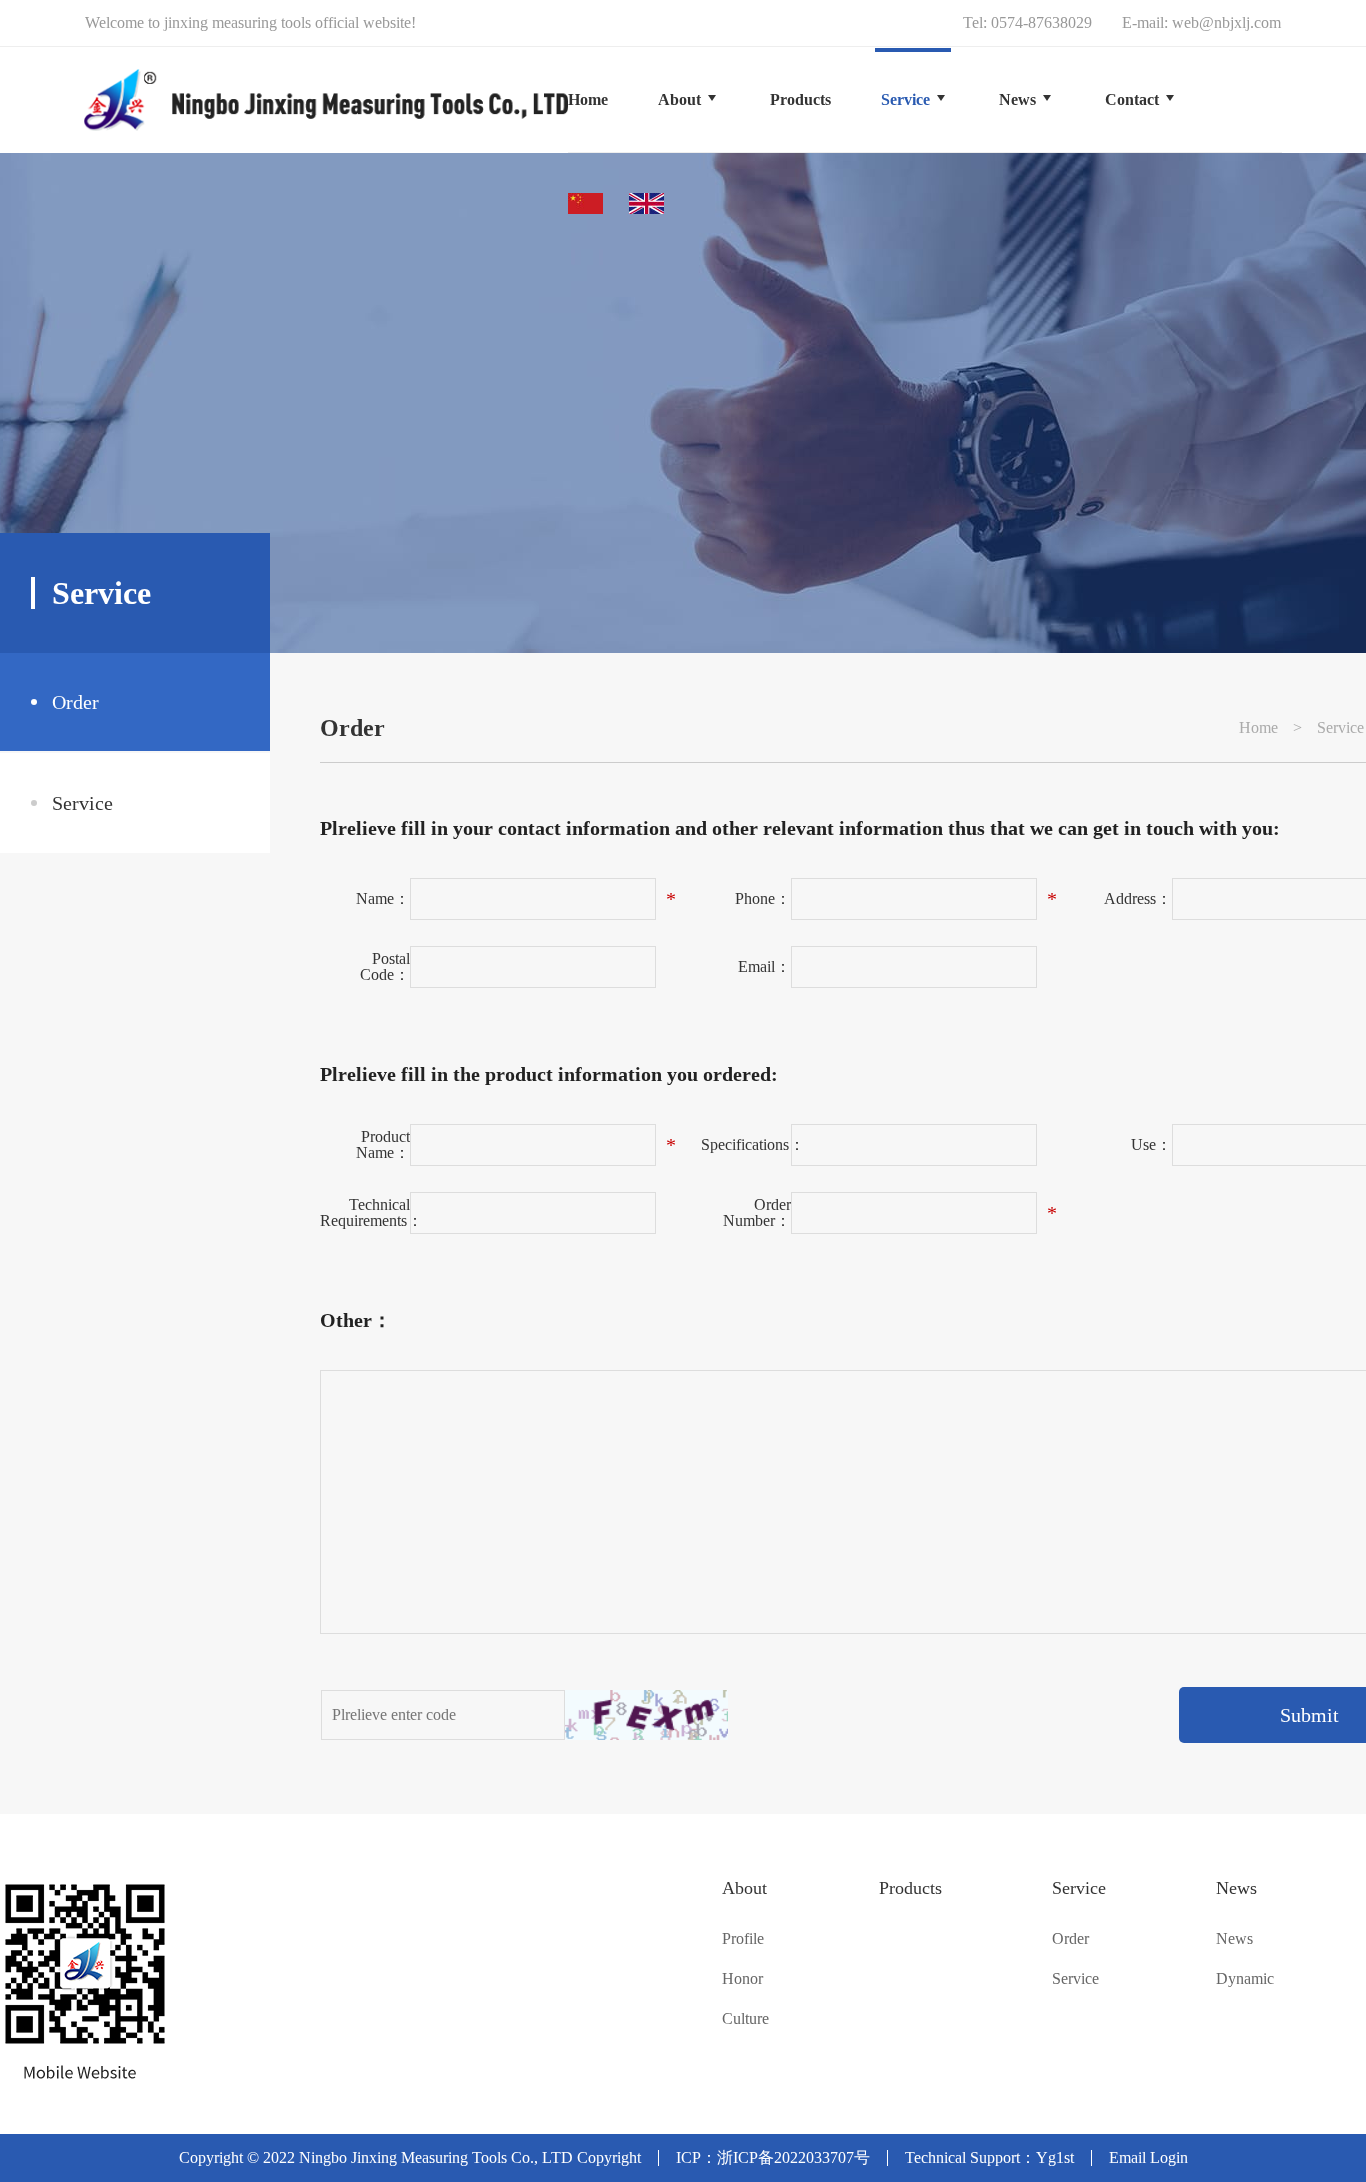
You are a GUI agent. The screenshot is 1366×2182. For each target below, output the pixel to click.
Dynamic (1245, 1979)
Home (588, 99)
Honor (742, 1979)
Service (82, 803)
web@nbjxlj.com (1226, 22)
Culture (745, 2019)
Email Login (1148, 2157)
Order (75, 702)
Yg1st (1055, 2157)
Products (910, 1888)
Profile (743, 1939)
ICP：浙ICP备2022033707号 (773, 2157)
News (1236, 1888)
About (744, 1888)
